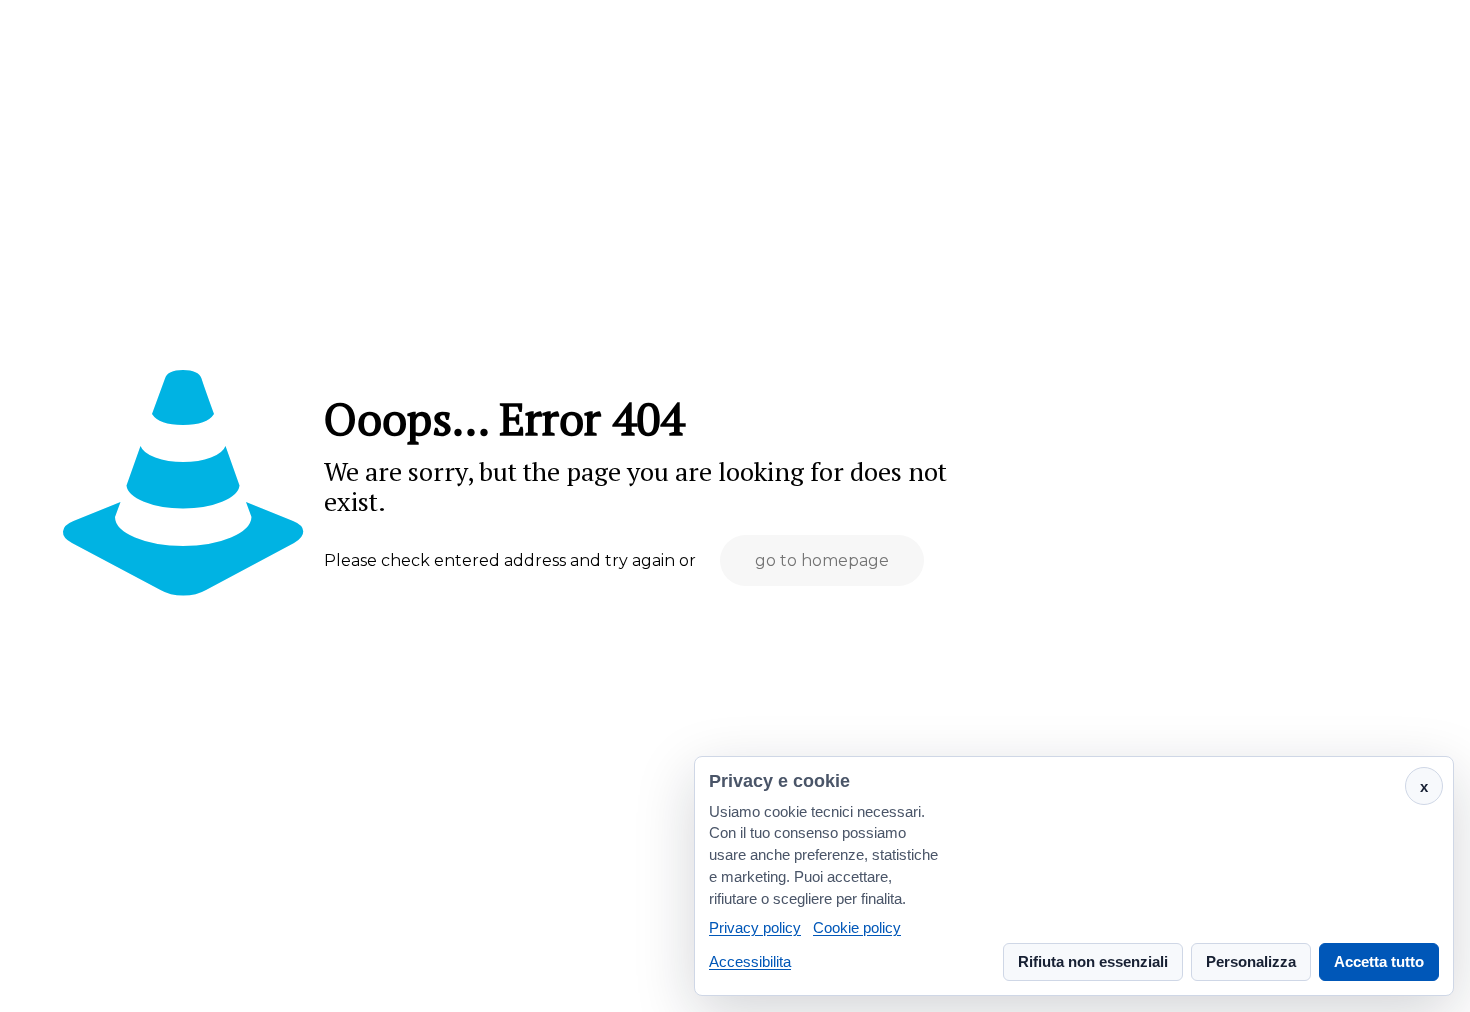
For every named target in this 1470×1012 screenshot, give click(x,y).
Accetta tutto (1379, 961)
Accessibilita (750, 961)
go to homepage (822, 560)
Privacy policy (755, 928)
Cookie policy (857, 928)
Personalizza (1251, 961)
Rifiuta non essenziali (1093, 961)
